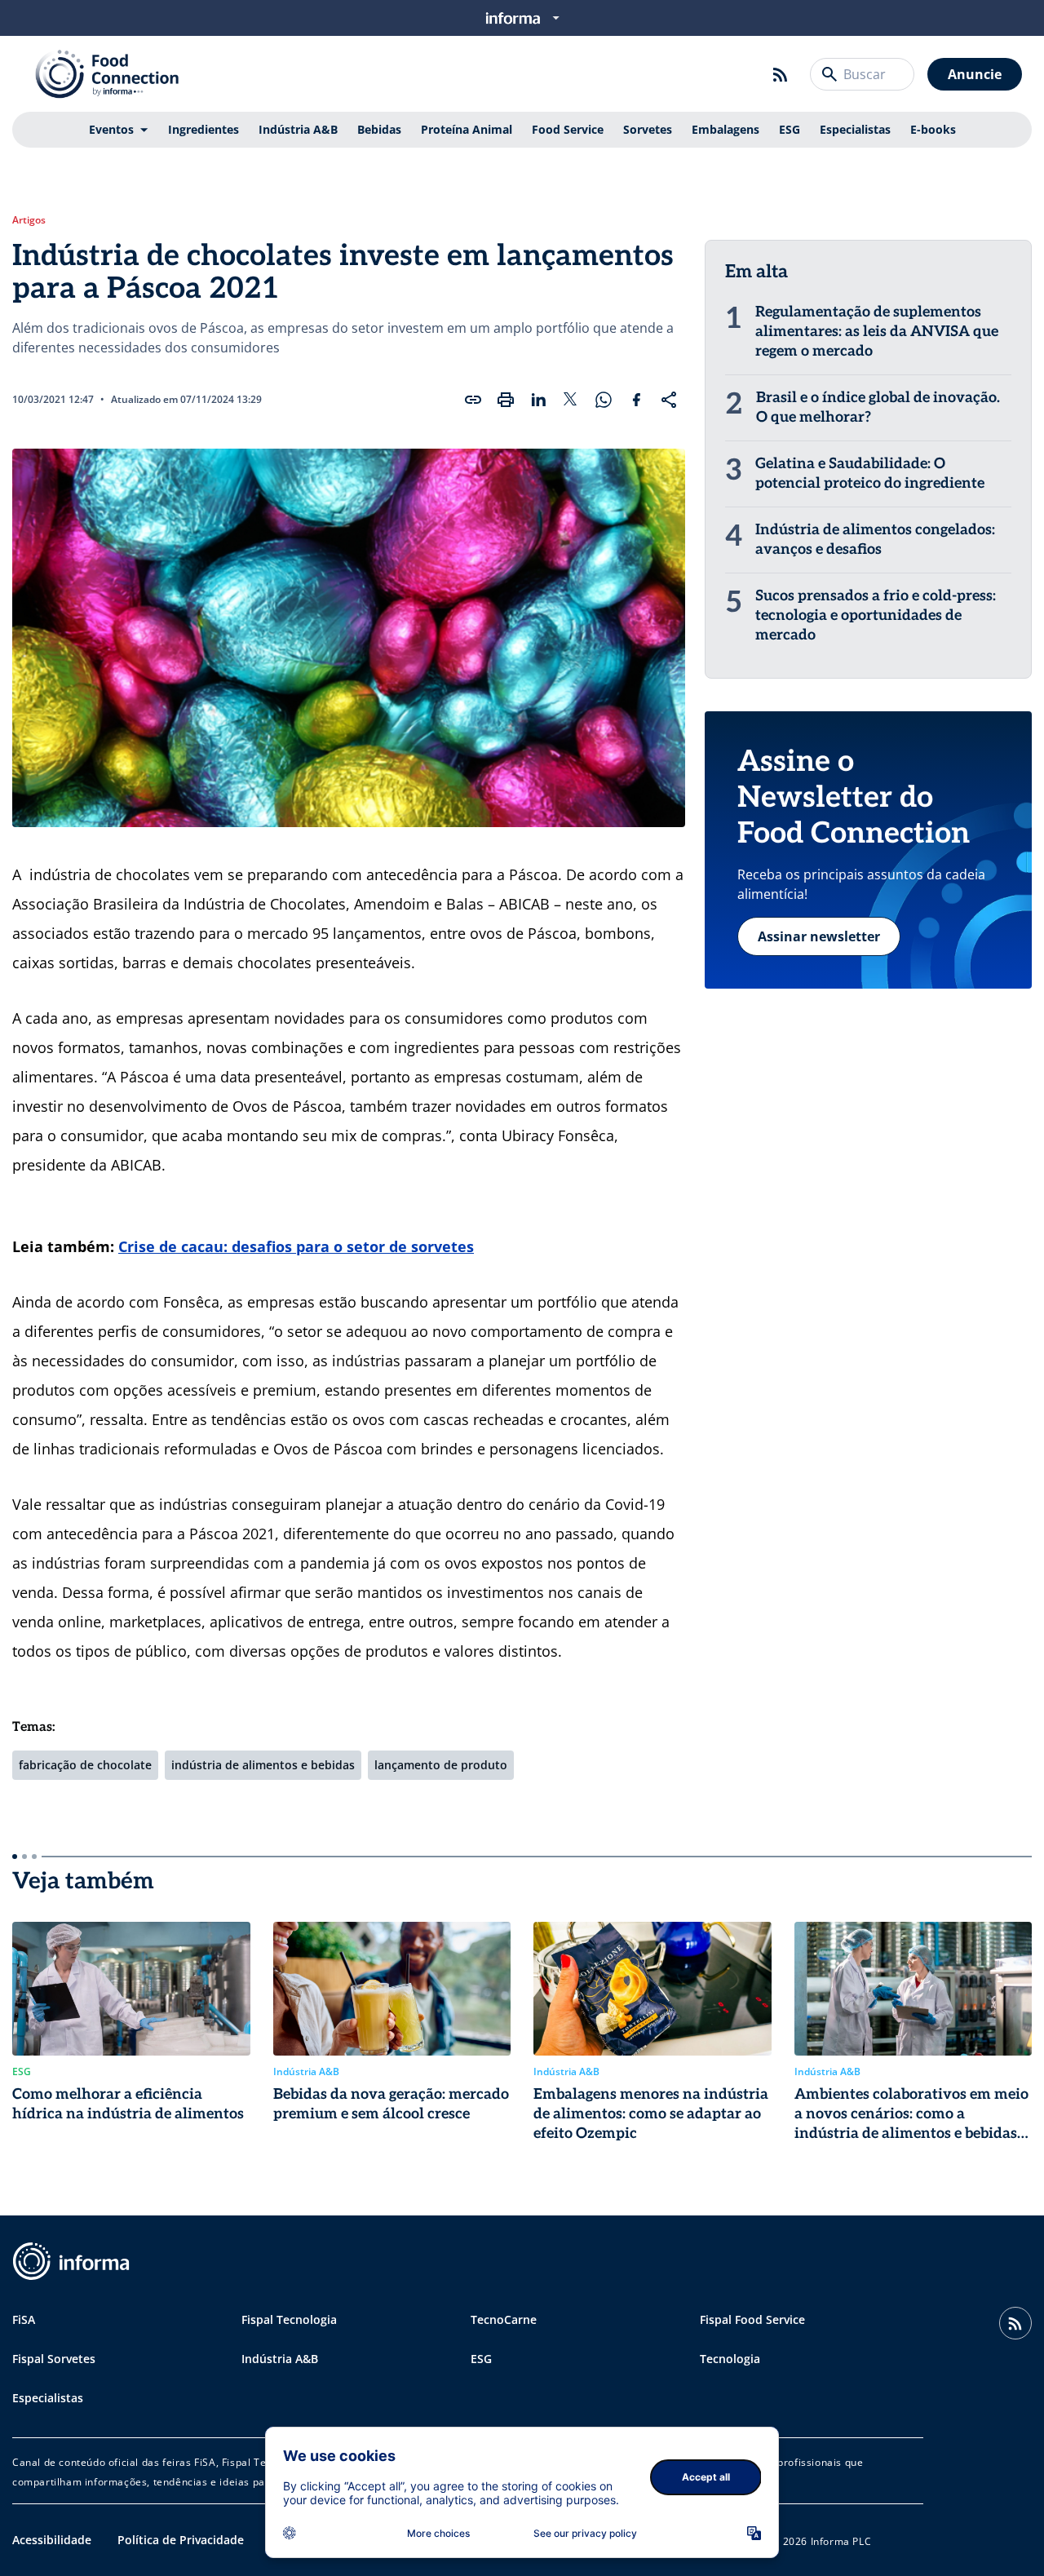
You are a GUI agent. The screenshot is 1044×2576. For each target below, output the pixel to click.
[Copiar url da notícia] (473, 400)
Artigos (29, 220)
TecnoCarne (504, 2319)
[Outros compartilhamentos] (669, 400)
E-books (933, 129)
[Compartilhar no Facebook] (636, 400)
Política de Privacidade (181, 2540)
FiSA (24, 2319)
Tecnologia (730, 2359)
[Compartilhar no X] (571, 400)
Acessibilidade (52, 2540)
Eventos (111, 129)
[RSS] (781, 74)
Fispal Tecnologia (289, 2319)
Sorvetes (648, 129)
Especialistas (855, 129)
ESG (790, 129)
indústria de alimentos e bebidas (263, 1765)
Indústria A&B (298, 129)
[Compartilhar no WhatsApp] (604, 400)
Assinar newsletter (819, 936)
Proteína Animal (467, 129)
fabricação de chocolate (85, 1765)
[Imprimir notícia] (506, 400)
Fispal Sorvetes (54, 2359)
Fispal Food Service (752, 2319)
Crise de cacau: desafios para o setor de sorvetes (296, 1246)
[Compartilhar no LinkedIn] (538, 400)
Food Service (568, 129)
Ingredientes (203, 129)
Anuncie (975, 74)
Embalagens (725, 129)
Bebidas (379, 129)
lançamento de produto (441, 1765)
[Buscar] (829, 74)
